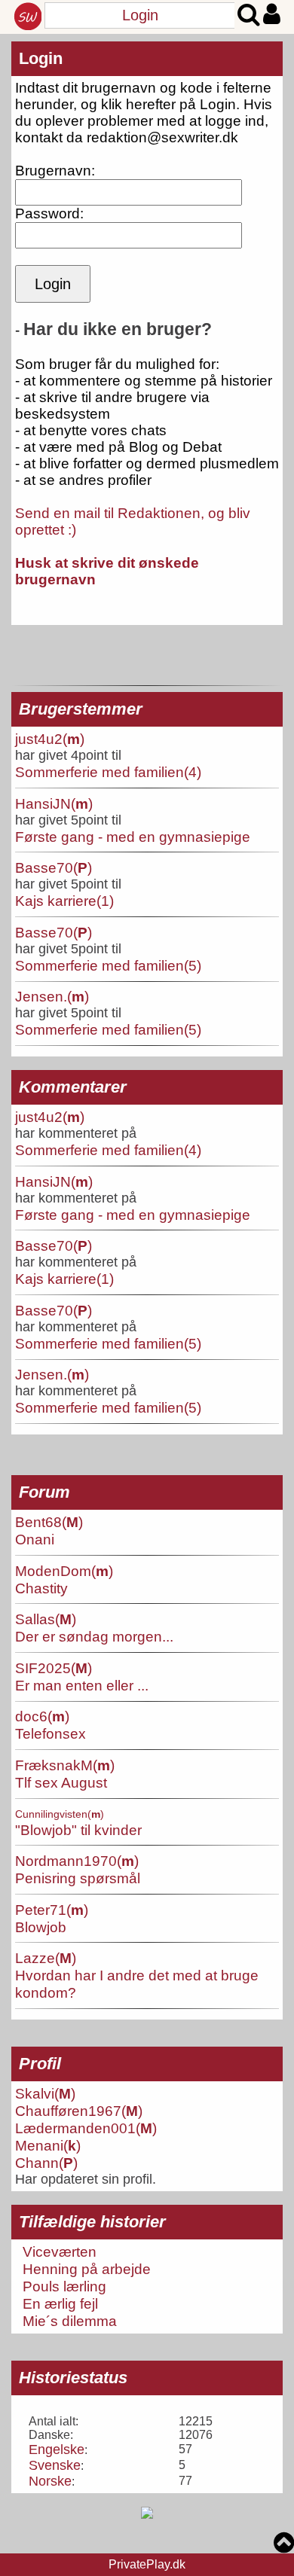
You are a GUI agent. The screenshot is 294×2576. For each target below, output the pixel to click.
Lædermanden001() (86, 2128)
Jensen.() (52, 996)
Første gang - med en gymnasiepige (133, 837)
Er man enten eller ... (82, 1685)
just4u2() (50, 739)
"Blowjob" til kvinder (78, 1830)
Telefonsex (51, 1733)
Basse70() (54, 867)
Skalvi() (45, 2093)
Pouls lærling (64, 2286)
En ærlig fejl (60, 2303)
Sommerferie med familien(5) (108, 965)
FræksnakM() (65, 1765)
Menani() (48, 2145)
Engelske (57, 2449)
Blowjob (41, 1927)
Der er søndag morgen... (94, 1636)
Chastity (41, 1588)
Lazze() (46, 1958)
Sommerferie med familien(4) (108, 772)
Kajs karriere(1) (64, 901)
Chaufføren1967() (79, 2111)
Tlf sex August (61, 1782)
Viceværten (60, 2251)
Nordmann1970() (77, 1861)
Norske (50, 2481)
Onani (35, 1539)
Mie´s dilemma (70, 2321)
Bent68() (49, 1522)
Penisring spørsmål (78, 1878)
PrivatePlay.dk (147, 2564)
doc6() (42, 1716)
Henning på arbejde (87, 2269)
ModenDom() (64, 1571)
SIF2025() (54, 1668)
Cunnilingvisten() (60, 1814)
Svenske (55, 2465)
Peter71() (52, 1910)
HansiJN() (54, 803)
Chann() (46, 2163)
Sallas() (46, 1619)
